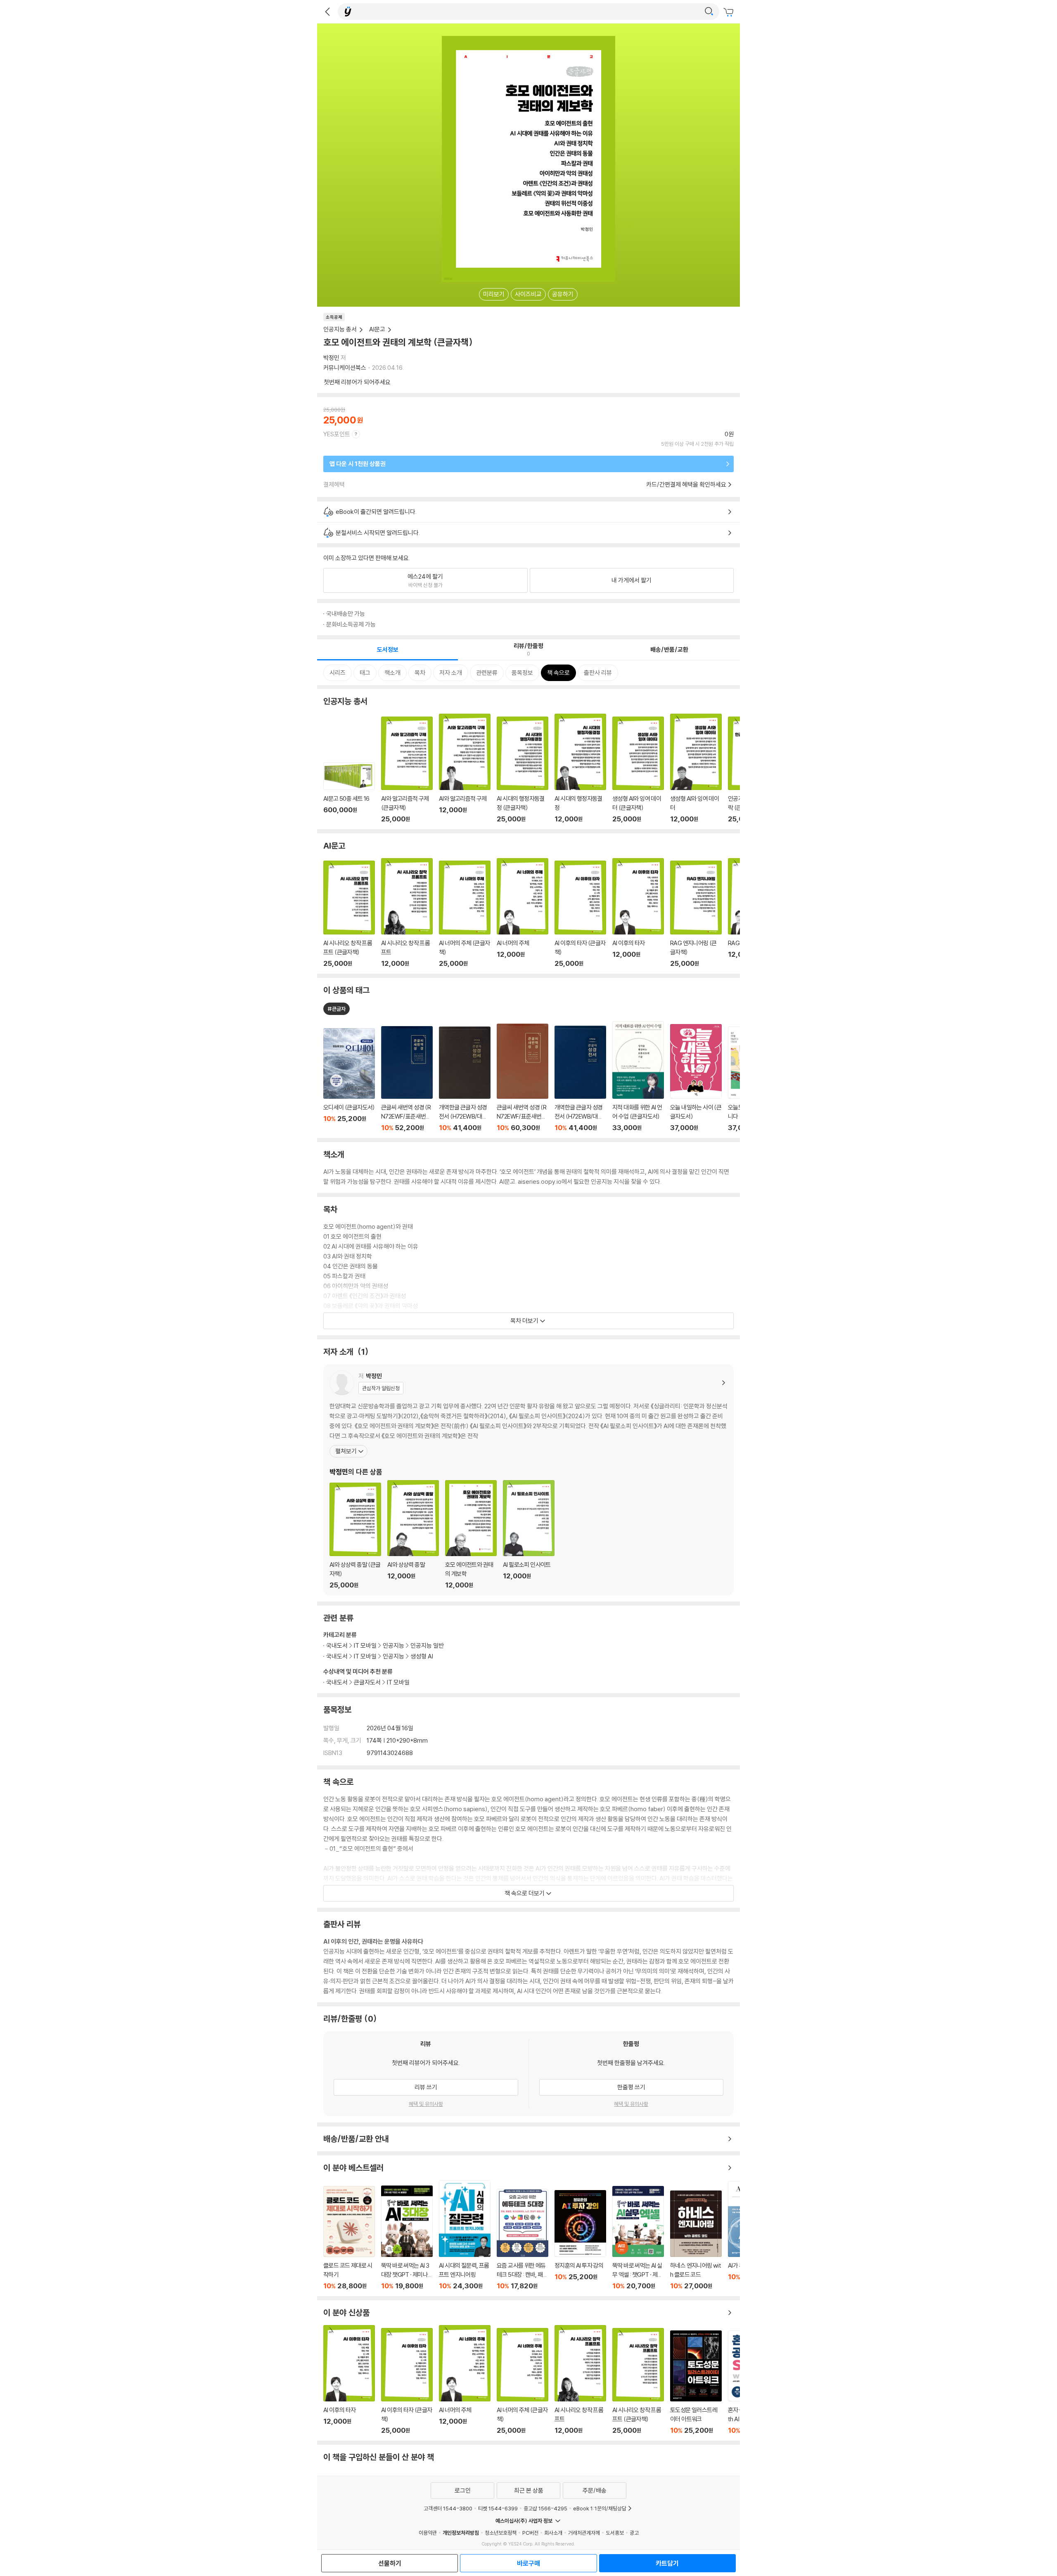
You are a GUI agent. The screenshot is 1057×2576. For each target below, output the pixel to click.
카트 (730, 12)
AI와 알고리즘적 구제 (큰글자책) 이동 (407, 770)
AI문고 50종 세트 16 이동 (349, 792)
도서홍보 (615, 2533)
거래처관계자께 (584, 2533)
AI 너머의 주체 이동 (523, 913)
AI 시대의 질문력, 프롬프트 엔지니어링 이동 (465, 2235)
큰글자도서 (367, 1682)
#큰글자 (337, 1009)
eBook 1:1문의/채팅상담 (600, 2508)
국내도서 (337, 1682)
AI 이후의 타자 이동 (638, 913)
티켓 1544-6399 (498, 2508)
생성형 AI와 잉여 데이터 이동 (696, 768)
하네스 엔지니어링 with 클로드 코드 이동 (696, 2240)
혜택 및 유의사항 (426, 2104)
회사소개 (553, 2533)
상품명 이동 (349, 1080)
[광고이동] (709, 12)
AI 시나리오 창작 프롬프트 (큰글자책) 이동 (349, 914)
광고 (634, 2533)
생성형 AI (422, 1656)
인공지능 (393, 1645)
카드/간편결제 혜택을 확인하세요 (686, 484)
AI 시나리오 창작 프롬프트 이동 (407, 913)
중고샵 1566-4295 (545, 2508)
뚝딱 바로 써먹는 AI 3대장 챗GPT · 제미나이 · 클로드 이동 (407, 2238)
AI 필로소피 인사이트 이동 (529, 1535)
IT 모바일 (398, 1682)
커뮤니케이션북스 (345, 368)
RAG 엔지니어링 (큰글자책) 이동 (696, 914)
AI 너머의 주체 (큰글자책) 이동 (465, 914)
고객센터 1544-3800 (448, 2508)
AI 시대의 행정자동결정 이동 (580, 768)
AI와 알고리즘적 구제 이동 (465, 768)
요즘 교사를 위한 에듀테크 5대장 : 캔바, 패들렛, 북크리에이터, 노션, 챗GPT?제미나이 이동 (523, 2239)
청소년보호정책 (501, 2533)
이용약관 (428, 2533)
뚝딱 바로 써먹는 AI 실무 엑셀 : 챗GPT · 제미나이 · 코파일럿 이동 (638, 2238)
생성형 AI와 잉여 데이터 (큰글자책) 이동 (638, 770)
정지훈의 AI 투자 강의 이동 (580, 2240)
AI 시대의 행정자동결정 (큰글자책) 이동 (523, 770)
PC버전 (530, 2533)
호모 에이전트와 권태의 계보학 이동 (471, 1535)
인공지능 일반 (427, 1645)
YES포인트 (337, 434)
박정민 (331, 358)
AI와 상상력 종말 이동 (413, 1535)
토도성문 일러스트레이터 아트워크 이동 (696, 2382)
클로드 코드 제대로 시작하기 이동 (349, 2238)
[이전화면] (327, 12)
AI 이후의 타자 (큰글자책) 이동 (580, 914)
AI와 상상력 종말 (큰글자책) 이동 (355, 1536)
